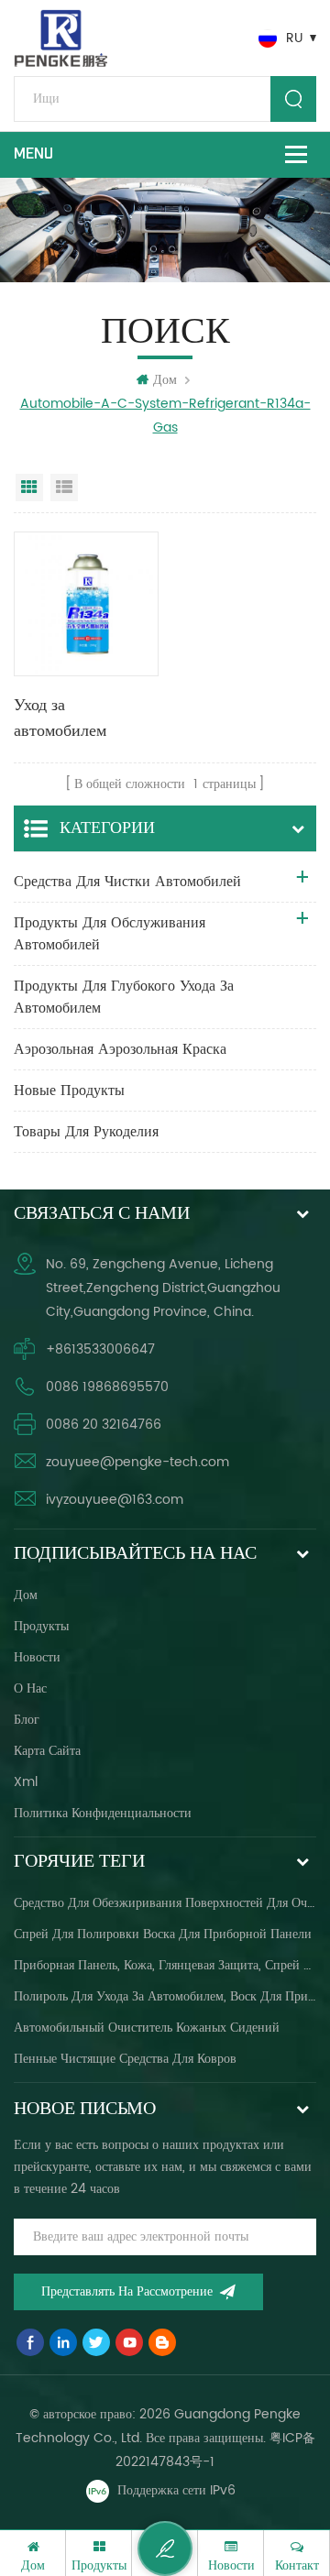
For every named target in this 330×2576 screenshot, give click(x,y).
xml (26, 1782)
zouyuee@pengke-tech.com (137, 1462)
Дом (165, 380)
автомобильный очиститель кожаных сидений (147, 2028)
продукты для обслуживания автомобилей (110, 934)
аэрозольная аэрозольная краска (120, 1049)
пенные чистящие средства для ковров (125, 2059)
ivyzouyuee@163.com (115, 1500)
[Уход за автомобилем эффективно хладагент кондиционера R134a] (86, 604)
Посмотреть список (64, 488)
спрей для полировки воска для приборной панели (163, 1934)
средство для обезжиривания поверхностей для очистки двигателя (165, 1903)
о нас (30, 1688)
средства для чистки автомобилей (127, 882)
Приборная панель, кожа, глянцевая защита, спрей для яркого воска (165, 1965)
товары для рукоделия (86, 1132)
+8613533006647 (100, 1349)
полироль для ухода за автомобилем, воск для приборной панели (165, 1996)
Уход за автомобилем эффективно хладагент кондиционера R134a (64, 719)
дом (26, 1595)
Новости (37, 1657)
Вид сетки (29, 488)
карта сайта (47, 1751)
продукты (41, 1626)
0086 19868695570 (107, 1387)
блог (27, 1720)
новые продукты (69, 1091)
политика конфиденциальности (103, 1813)
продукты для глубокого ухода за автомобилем (124, 997)
